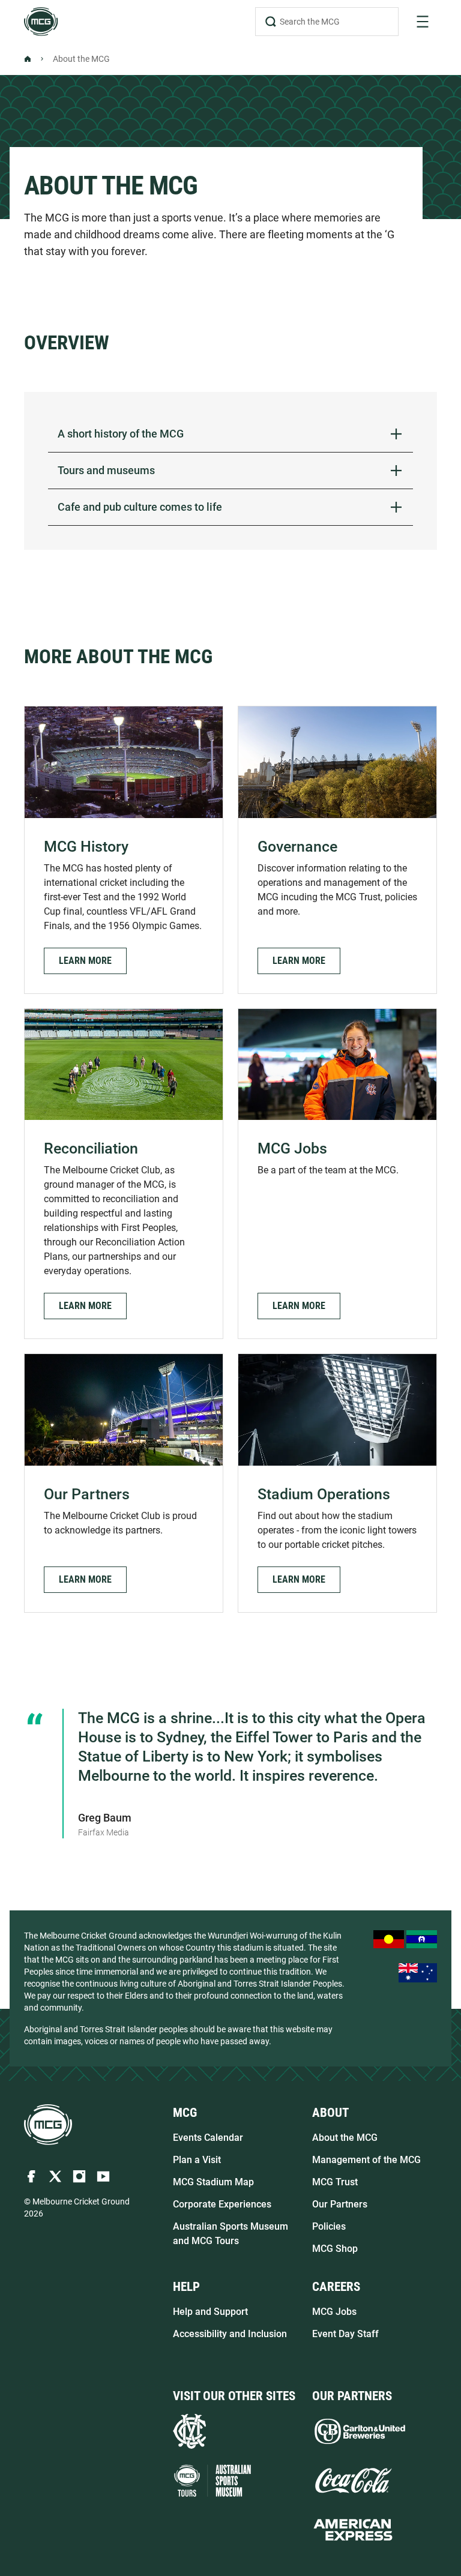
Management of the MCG (366, 2160)
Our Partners (340, 2204)
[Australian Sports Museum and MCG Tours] (212, 2481)
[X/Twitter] (55, 2176)
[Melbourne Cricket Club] (189, 2431)
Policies (329, 2226)
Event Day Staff (345, 2334)
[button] (85, 961)
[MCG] (41, 22)
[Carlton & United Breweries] (360, 2431)
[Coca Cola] (353, 2481)
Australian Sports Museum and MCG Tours (230, 2234)
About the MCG (345, 2138)
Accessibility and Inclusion (230, 2334)
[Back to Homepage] (28, 59)
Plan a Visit (197, 2160)
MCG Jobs (334, 2312)
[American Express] (353, 2530)
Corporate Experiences (222, 2204)
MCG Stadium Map (213, 2182)
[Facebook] (31, 2176)
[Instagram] (79, 2176)
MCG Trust (335, 2182)
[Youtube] (103, 2176)
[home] (48, 2125)
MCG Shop (335, 2249)
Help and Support (210, 2312)
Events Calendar (208, 2138)
